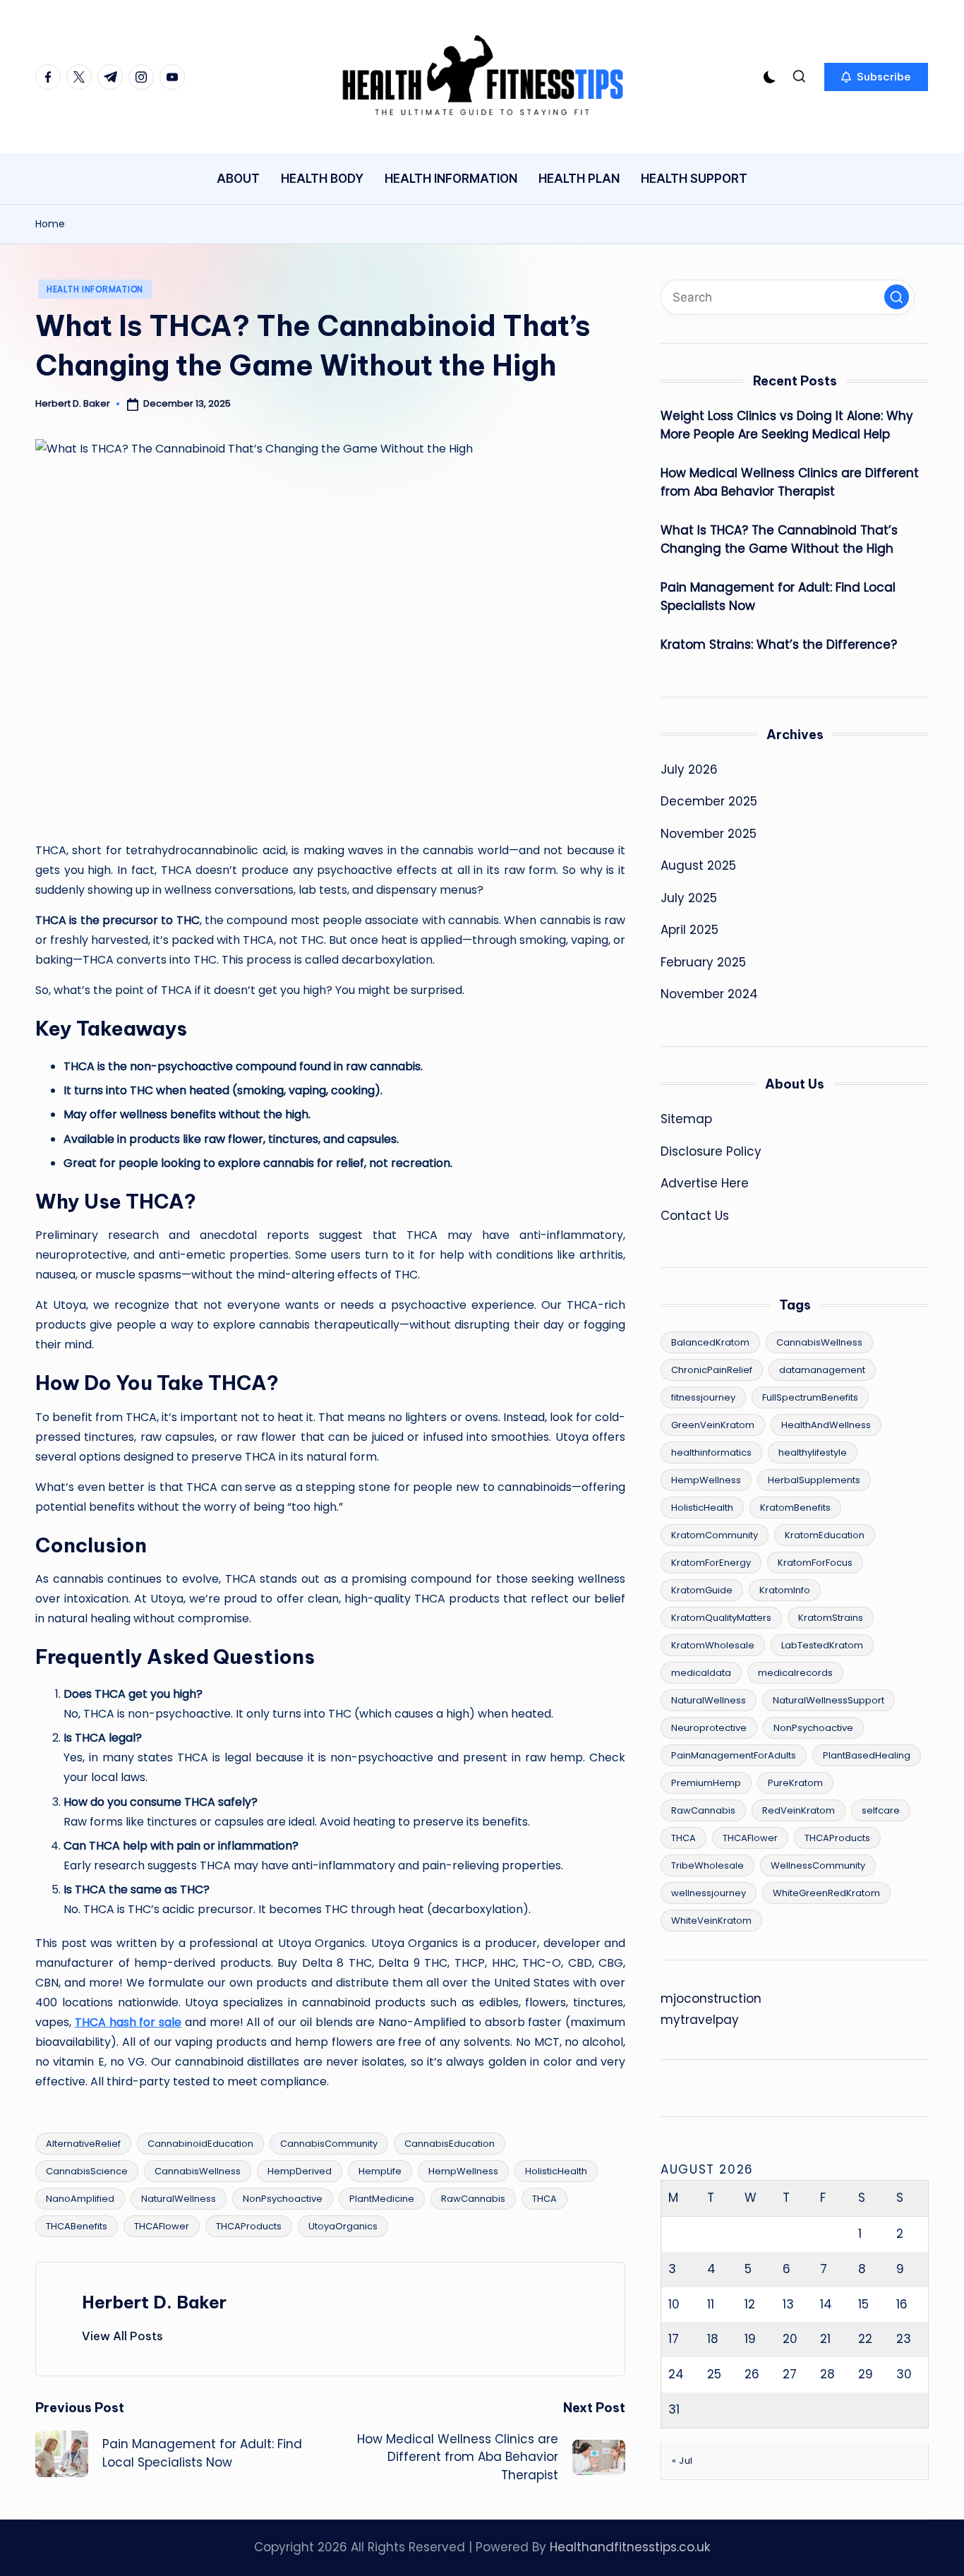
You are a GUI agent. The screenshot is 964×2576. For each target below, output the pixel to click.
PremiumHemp (706, 1783)
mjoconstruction (711, 1999)
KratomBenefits (795, 1508)
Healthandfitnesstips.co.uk (630, 2547)
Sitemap (686, 1119)
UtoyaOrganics (343, 2226)
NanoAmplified (80, 2199)
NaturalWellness (179, 2199)
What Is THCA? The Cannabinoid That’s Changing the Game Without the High (779, 539)
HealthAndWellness (826, 1425)
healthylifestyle (813, 1452)
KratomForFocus (815, 1563)
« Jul (682, 2461)
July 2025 (689, 898)
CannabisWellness (198, 2171)
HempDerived (300, 2171)
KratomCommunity (715, 1535)
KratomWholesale (713, 1645)
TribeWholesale (707, 1865)
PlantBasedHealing (867, 1755)
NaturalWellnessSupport (829, 1700)
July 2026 (689, 769)
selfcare (881, 1810)
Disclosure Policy (711, 1151)
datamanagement (822, 1370)
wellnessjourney (709, 1893)
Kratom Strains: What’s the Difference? (779, 645)
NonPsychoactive (283, 2199)
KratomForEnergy (711, 1563)
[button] (876, 77)
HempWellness (463, 2171)
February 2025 (703, 962)
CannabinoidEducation (200, 2144)
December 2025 (709, 801)
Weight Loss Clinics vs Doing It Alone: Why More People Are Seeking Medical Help (787, 425)
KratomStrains (831, 1618)
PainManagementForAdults (734, 1755)
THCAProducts (249, 2226)
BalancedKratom (710, 1342)
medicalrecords (795, 1673)
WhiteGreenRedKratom (826, 1893)
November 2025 (709, 834)
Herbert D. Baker (154, 2302)
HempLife (380, 2171)
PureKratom (795, 1783)
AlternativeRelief (83, 2144)
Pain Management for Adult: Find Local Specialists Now (778, 597)
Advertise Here (705, 1183)
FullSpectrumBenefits (810, 1397)
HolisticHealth (556, 2171)
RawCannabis (473, 2199)
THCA (544, 2199)
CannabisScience (87, 2171)
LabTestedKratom (822, 1645)
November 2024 (709, 994)
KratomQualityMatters (721, 1618)
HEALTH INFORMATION (95, 289)
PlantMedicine (382, 2199)
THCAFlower (162, 2226)
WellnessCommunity (818, 1865)
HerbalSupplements (814, 1480)
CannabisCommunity (329, 2144)
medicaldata (701, 1673)
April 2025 (689, 930)
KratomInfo (785, 1590)
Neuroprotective (709, 1728)
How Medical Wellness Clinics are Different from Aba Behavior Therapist (790, 482)
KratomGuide (702, 1590)
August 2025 (698, 865)
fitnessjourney (703, 1397)
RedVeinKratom (799, 1810)
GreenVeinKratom (713, 1425)
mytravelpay (700, 2020)
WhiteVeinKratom (711, 1921)
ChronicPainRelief (712, 1370)
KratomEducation (825, 1535)
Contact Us (695, 1216)
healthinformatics (711, 1452)
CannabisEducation (450, 2144)
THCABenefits (77, 2226)
